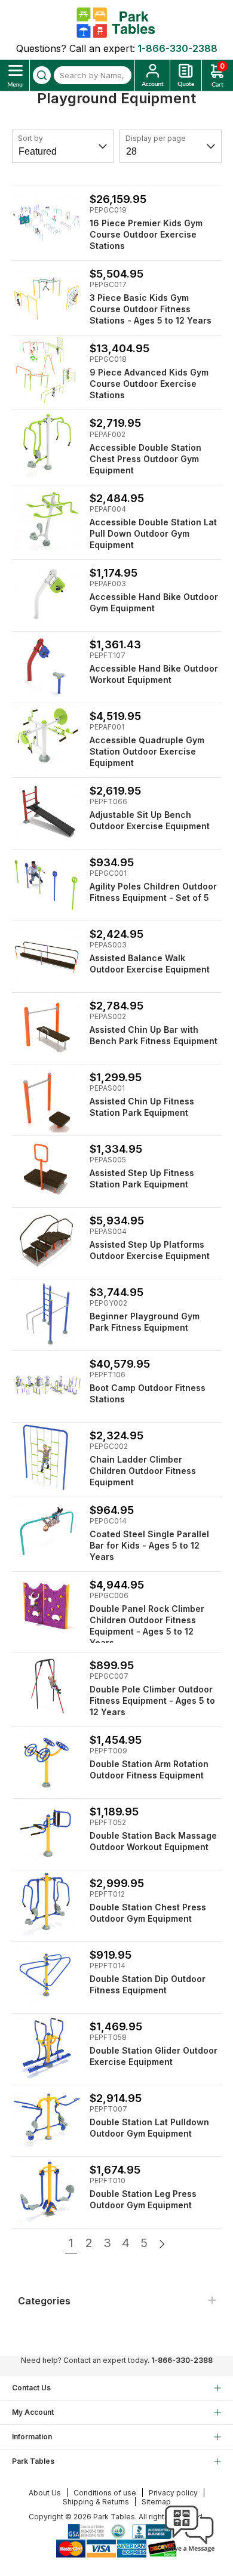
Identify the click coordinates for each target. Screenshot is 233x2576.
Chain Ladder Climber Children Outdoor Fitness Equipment (143, 1471)
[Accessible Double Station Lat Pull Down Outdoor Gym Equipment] (46, 520)
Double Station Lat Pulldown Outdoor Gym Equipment (149, 2128)
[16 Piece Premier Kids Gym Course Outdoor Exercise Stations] (46, 221)
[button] (189, 2552)
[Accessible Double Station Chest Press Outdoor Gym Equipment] (46, 444)
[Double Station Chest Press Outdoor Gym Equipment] (46, 1905)
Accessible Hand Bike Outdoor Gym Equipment (154, 602)
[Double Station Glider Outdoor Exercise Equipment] (46, 2048)
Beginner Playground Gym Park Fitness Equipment (145, 1322)
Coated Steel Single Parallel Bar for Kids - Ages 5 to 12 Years (149, 1545)
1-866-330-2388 (177, 48)
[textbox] (93, 75)
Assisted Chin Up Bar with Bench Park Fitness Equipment (154, 1035)
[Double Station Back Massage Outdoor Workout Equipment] (46, 1833)
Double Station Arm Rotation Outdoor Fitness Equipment (149, 1769)
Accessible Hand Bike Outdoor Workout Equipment (154, 674)
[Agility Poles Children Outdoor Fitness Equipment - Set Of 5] (46, 884)
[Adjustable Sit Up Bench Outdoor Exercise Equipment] (46, 812)
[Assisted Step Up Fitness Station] (46, 1170)
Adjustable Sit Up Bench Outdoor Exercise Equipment (150, 820)
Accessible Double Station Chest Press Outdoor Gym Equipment (145, 459)
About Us (45, 2493)
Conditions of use (105, 2493)
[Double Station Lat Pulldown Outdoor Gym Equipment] (46, 2120)
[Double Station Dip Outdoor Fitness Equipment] (46, 1976)
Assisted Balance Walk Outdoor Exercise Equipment (150, 964)
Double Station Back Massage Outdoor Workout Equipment (153, 1841)
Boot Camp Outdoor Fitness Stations (148, 1393)
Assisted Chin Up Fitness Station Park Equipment (142, 1107)
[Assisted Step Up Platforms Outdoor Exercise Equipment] (46, 1242)
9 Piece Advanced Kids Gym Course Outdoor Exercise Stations (149, 384)
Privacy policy (173, 2493)
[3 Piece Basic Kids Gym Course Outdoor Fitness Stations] (46, 295)
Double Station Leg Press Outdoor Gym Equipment (143, 2199)
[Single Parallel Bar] (46, 1532)
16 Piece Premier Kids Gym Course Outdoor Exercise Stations (146, 234)
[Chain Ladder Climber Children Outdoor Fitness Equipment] (46, 1457)
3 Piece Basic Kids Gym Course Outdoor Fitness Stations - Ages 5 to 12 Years (151, 309)
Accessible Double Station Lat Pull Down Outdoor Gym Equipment (153, 533)
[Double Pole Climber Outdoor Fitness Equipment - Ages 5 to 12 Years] (46, 1687)
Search (42, 75)
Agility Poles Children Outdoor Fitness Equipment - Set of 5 (153, 892)
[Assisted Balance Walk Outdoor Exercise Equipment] (46, 955)
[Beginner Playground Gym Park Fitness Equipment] (46, 1314)
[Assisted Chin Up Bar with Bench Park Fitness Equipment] (46, 1027)
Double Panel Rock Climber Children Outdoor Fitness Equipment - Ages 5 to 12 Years (147, 1626)
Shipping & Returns (96, 2502)
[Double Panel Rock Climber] (46, 1606)
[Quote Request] (186, 75)
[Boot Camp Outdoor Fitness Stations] (46, 1385)
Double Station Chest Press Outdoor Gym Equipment (148, 1913)
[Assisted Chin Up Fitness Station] (46, 1099)
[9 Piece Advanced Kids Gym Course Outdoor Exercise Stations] (46, 370)
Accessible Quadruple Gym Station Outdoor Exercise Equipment (147, 751)
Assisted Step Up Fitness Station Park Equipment (142, 1178)
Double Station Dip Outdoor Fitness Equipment (148, 1984)
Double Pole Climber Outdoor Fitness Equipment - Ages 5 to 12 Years (152, 1701)
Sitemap (156, 2502)
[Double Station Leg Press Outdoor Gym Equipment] (46, 2191)
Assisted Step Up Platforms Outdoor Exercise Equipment (150, 1250)
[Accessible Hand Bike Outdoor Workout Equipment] (46, 666)
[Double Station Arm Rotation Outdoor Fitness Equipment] (46, 1761)
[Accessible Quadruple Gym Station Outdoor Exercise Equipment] (46, 738)
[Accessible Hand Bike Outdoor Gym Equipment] (46, 594)
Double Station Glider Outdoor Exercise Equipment (154, 2056)
